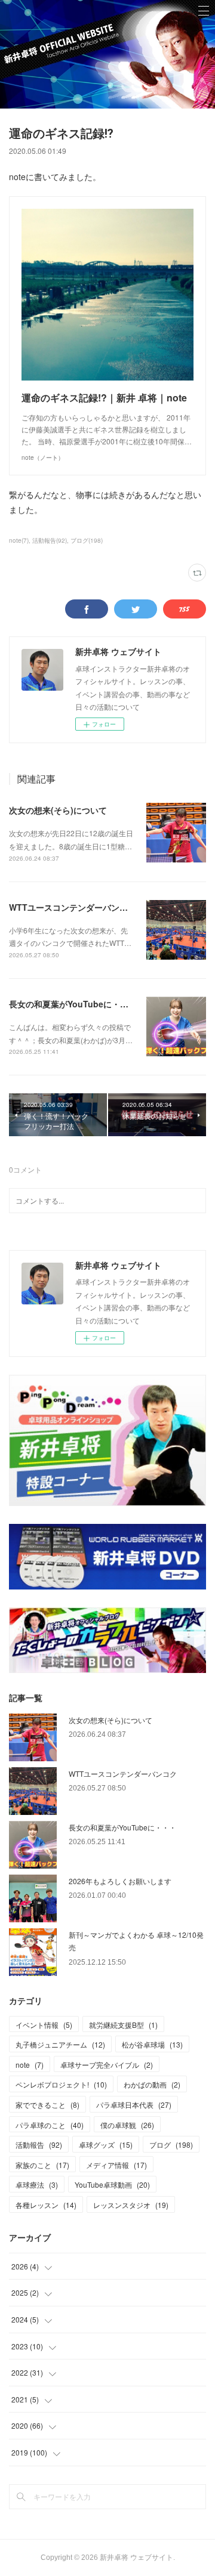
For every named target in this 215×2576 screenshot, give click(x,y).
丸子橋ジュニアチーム (60, 2044)
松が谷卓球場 (152, 2044)
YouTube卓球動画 (112, 2184)
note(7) (19, 540)
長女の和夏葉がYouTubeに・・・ (73, 1004)
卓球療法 (37, 2184)
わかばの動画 (152, 2084)
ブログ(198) (87, 540)
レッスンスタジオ (131, 2205)
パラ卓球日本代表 (134, 2105)
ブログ (171, 2144)
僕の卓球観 (127, 2125)
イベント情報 (44, 2025)
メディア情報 (116, 2165)
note (30, 2065)
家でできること (47, 2105)
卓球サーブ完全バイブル (107, 2065)
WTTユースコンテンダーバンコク (73, 907)
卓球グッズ (106, 2144)
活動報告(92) (50, 540)
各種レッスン (46, 2205)
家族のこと (42, 2165)
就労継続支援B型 (123, 2025)
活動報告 (39, 2144)
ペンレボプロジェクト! (61, 2084)
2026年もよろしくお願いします (120, 1881)
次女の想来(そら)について (58, 810)
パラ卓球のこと (50, 2125)
